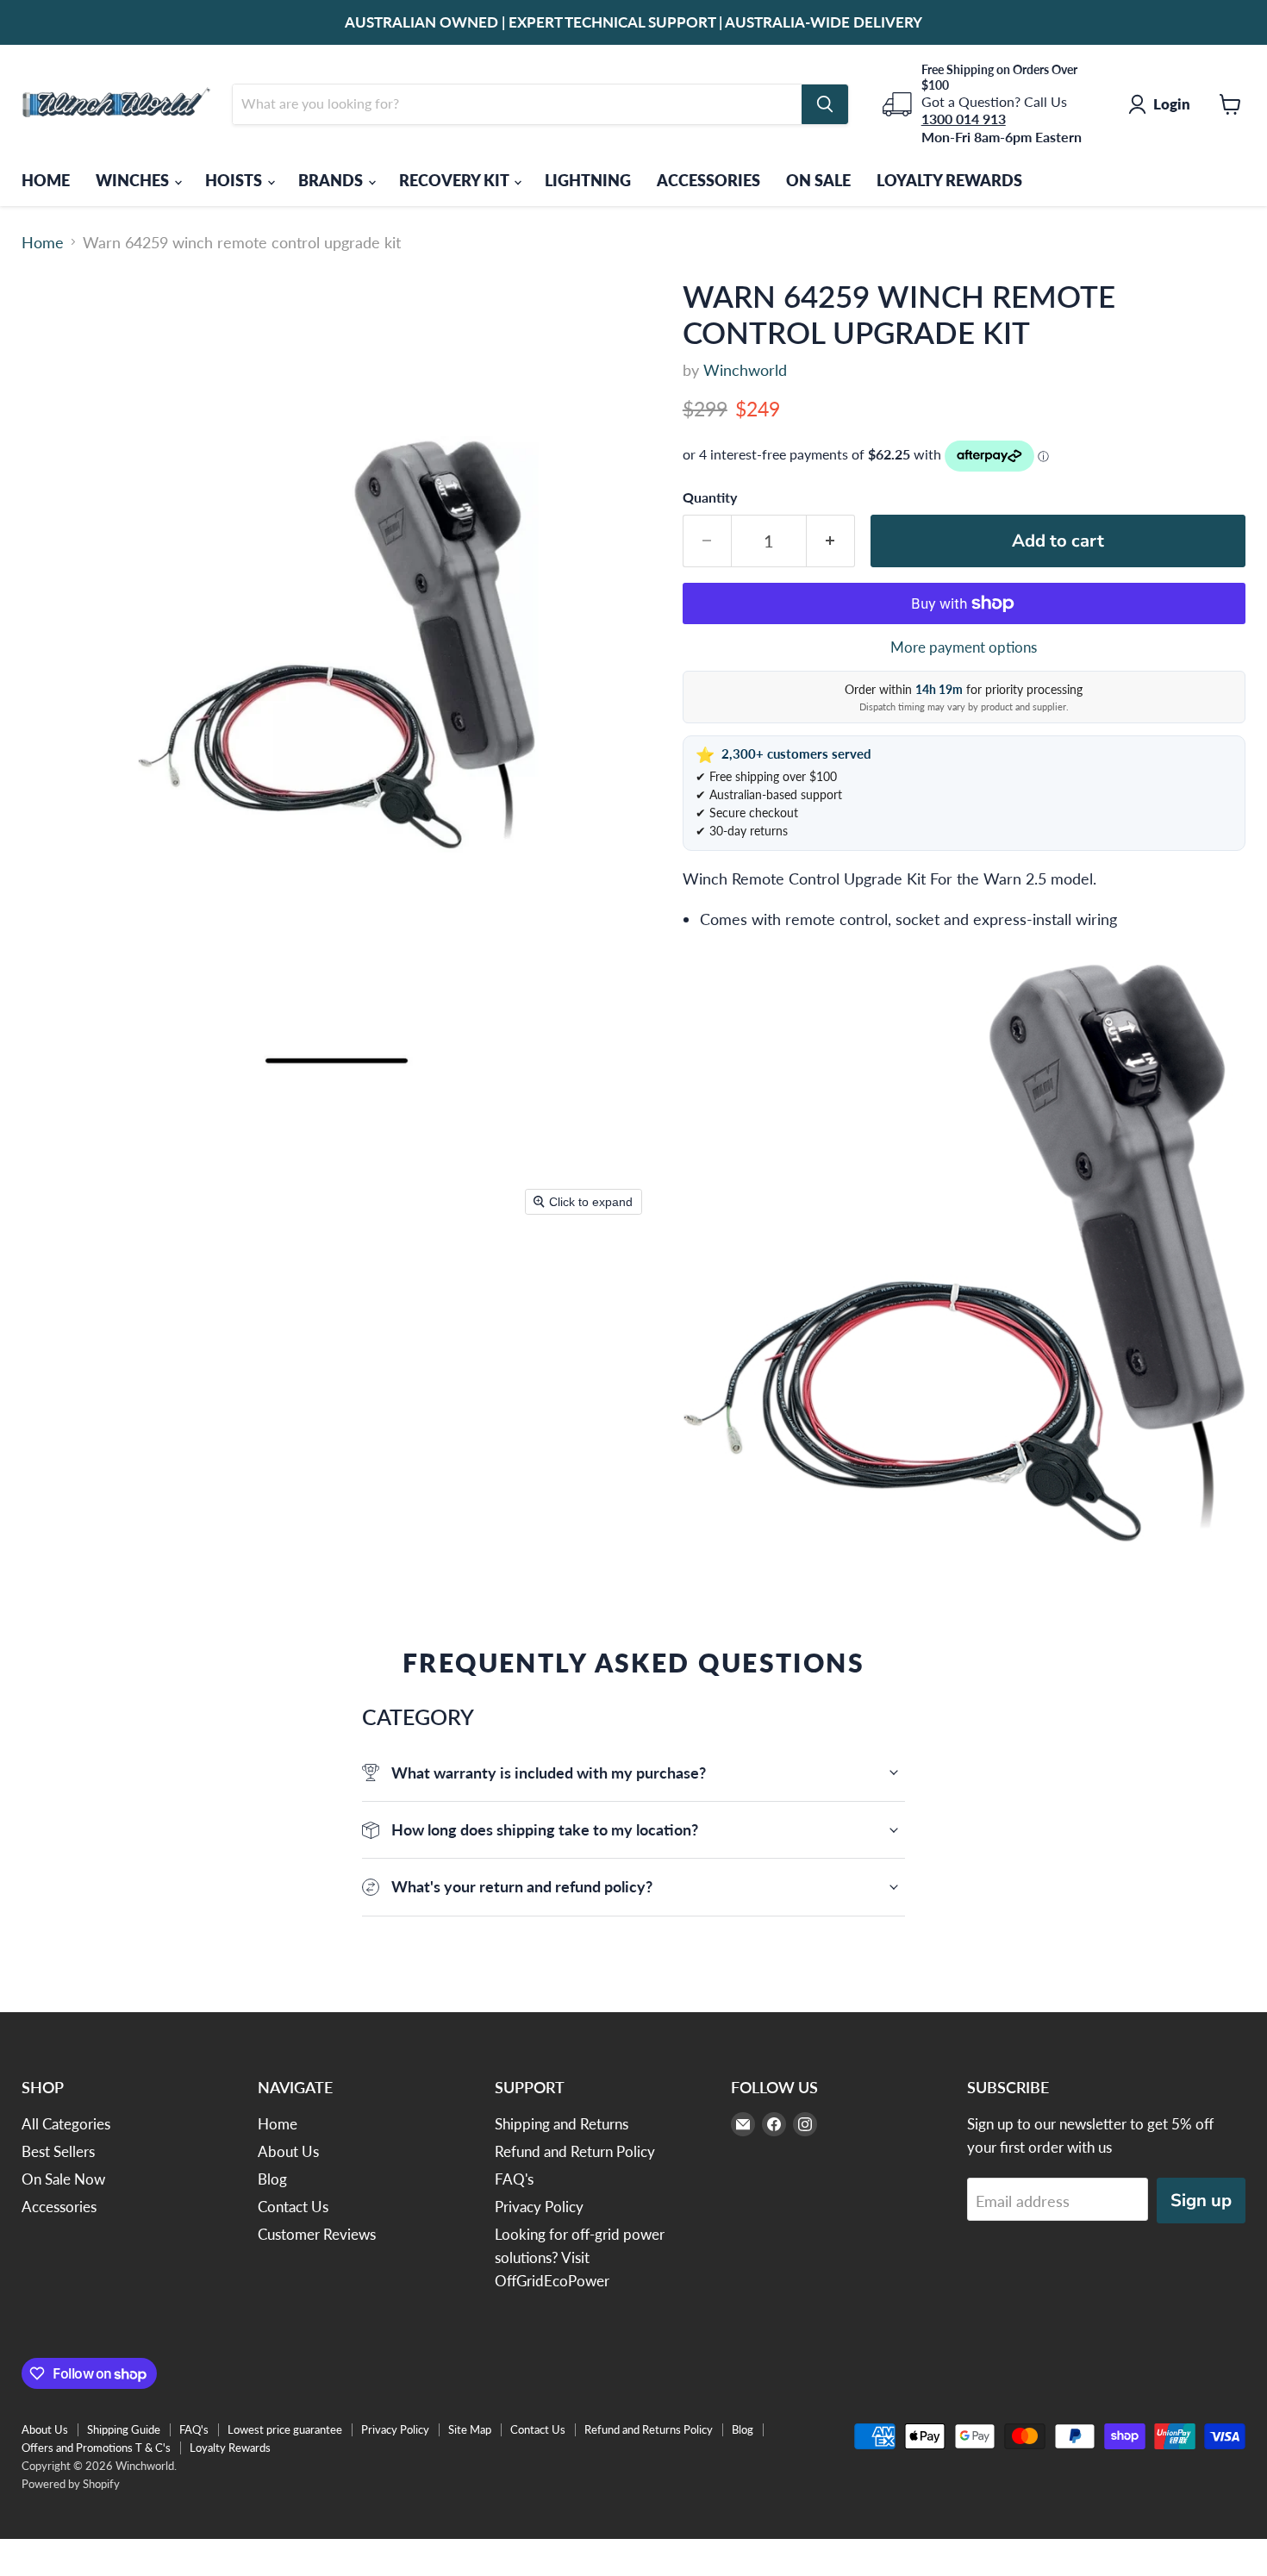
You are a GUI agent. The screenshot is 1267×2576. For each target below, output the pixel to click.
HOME (46, 180)
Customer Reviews (317, 2234)
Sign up (1201, 2201)
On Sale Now (63, 2179)
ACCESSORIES (708, 180)
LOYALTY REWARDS (949, 180)
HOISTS (235, 180)
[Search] (825, 104)
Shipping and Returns (562, 2124)
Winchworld (745, 370)
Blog (272, 2179)
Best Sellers (58, 2151)
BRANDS (332, 180)
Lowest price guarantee (285, 2429)
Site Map (470, 2429)
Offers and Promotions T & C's (96, 2448)
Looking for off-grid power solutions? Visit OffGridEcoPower (580, 2257)
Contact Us (293, 2207)
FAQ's (514, 2179)
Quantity (710, 497)
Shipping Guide (124, 2429)
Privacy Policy (539, 2207)
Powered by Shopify (71, 2484)
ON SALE (818, 180)
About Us (288, 2151)
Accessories (59, 2207)
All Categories (66, 2124)
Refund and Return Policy (575, 2151)
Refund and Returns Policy (649, 2429)
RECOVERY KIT (456, 180)
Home (43, 243)
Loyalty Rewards (230, 2448)
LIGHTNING (588, 180)
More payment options (964, 647)
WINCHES (134, 180)
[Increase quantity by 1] (831, 541)
